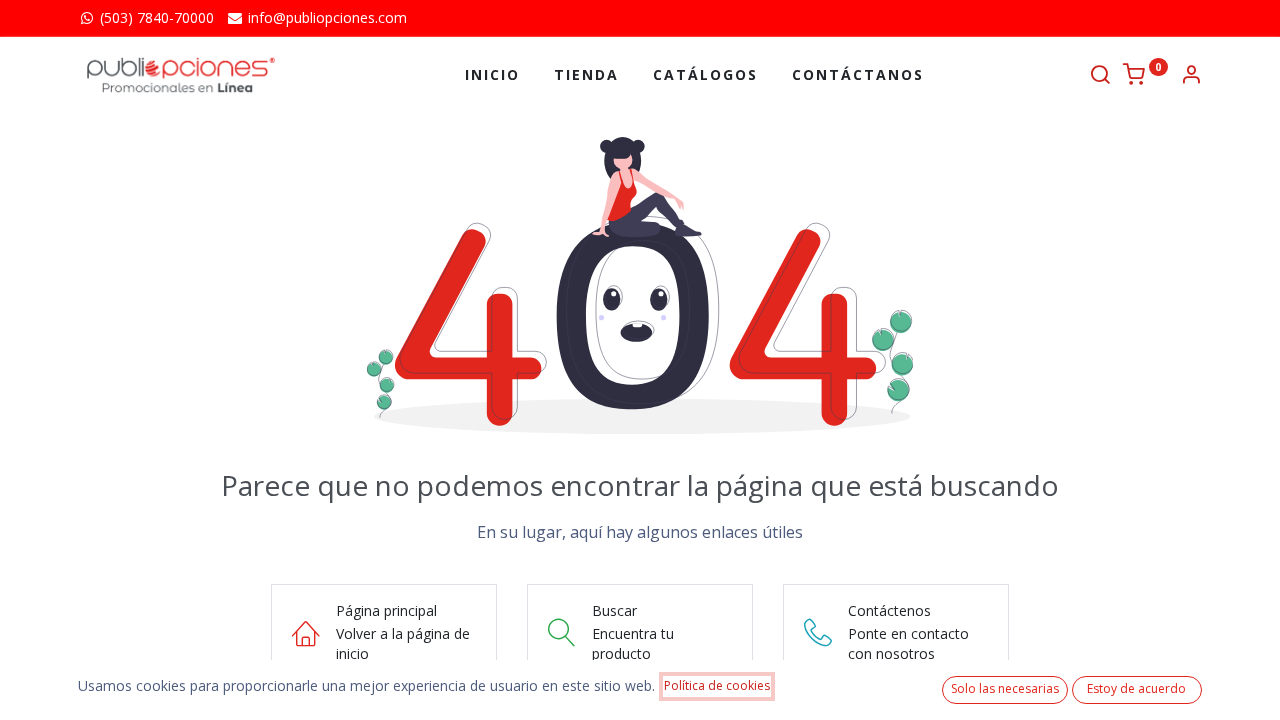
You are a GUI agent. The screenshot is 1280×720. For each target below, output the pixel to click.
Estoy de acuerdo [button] (1136, 688)
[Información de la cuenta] (1191, 76)
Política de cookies (717, 685)
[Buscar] (1100, 76)
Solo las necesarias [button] (1005, 688)
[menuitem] (492, 75)
